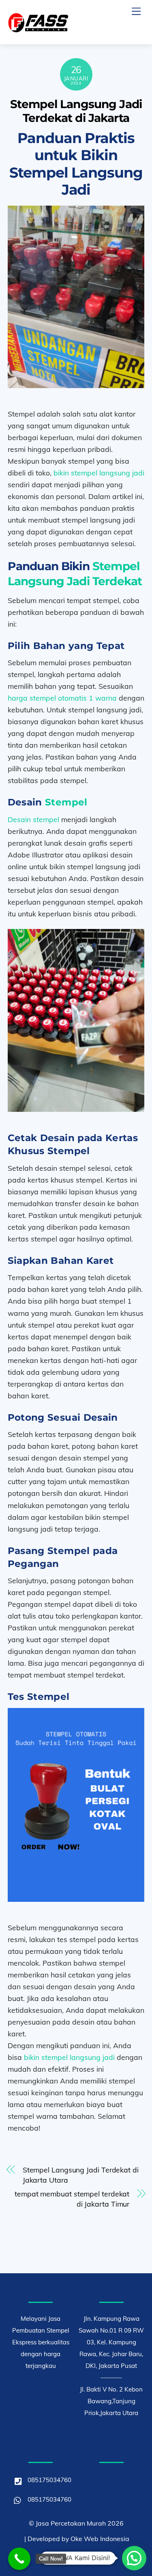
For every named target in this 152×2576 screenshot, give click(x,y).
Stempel (66, 802)
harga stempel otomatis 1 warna (62, 698)
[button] (134, 2558)
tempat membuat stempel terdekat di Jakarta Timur (72, 2199)
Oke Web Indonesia (100, 2539)
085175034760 (49, 2480)
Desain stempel (33, 819)
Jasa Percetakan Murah (71, 2523)
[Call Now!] (19, 2559)
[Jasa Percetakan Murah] (38, 29)
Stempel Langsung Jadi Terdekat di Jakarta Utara (81, 2175)
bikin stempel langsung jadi (99, 473)
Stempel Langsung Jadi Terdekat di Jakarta (76, 111)
